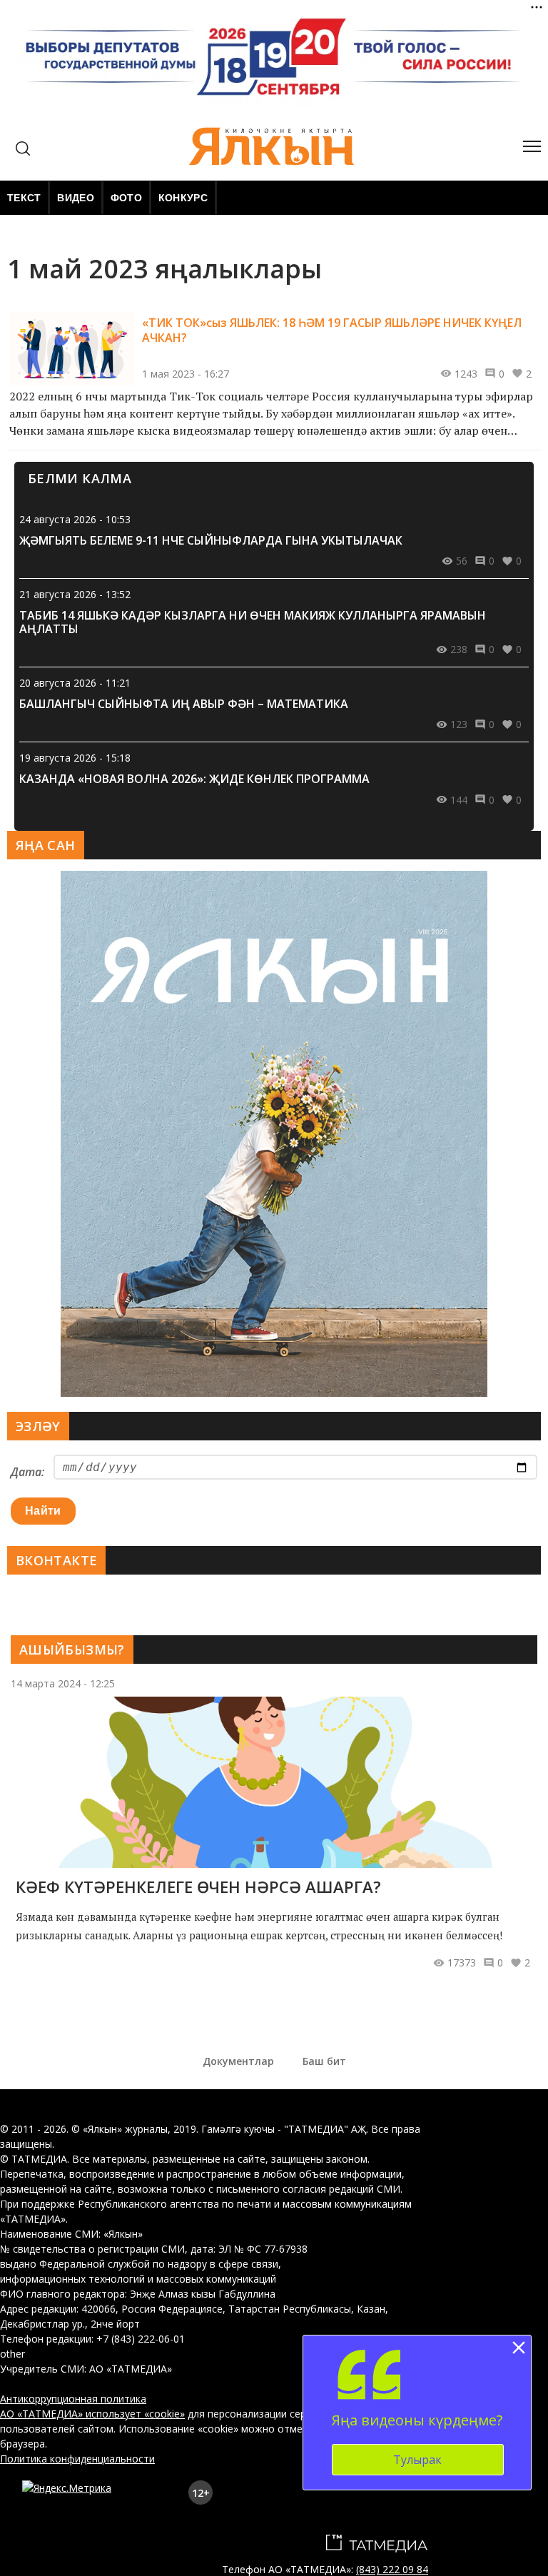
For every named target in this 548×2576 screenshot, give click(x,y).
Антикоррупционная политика (73, 2399)
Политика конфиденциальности (77, 2459)
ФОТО (126, 198)
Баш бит (324, 2061)
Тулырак (417, 2460)
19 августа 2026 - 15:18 (75, 758)
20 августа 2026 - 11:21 (75, 683)
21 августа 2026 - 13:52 (75, 594)
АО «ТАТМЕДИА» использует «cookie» (92, 2414)
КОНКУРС (183, 198)
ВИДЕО (75, 198)
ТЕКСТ (24, 198)
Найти (43, 1511)
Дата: (27, 1472)
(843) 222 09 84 (392, 2569)
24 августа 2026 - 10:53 (75, 519)
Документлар (238, 2061)
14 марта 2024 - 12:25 (63, 1683)
